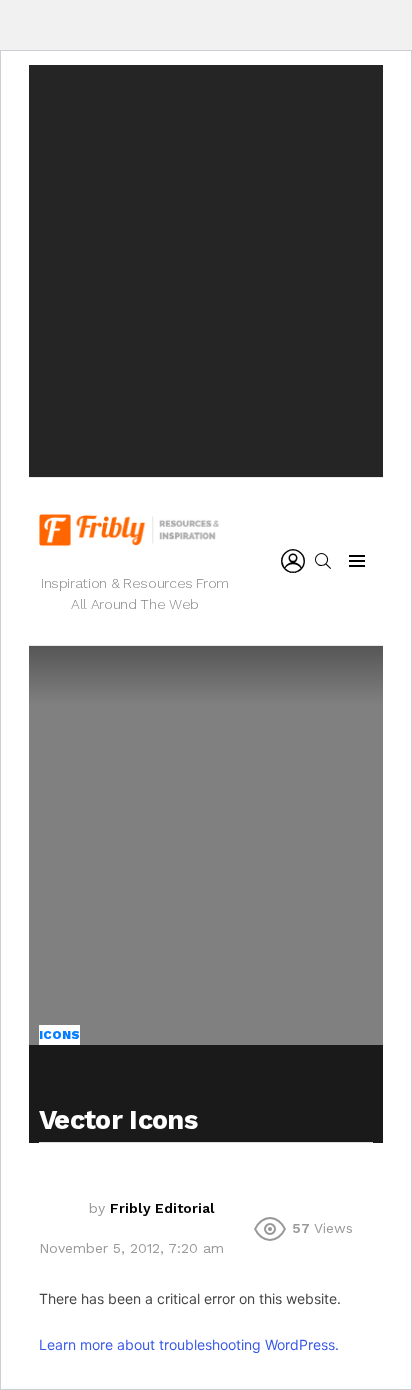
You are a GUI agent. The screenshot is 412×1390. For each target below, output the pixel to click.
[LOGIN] (293, 561)
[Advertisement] (206, 271)
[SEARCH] (323, 561)
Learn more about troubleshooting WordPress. (189, 1344)
